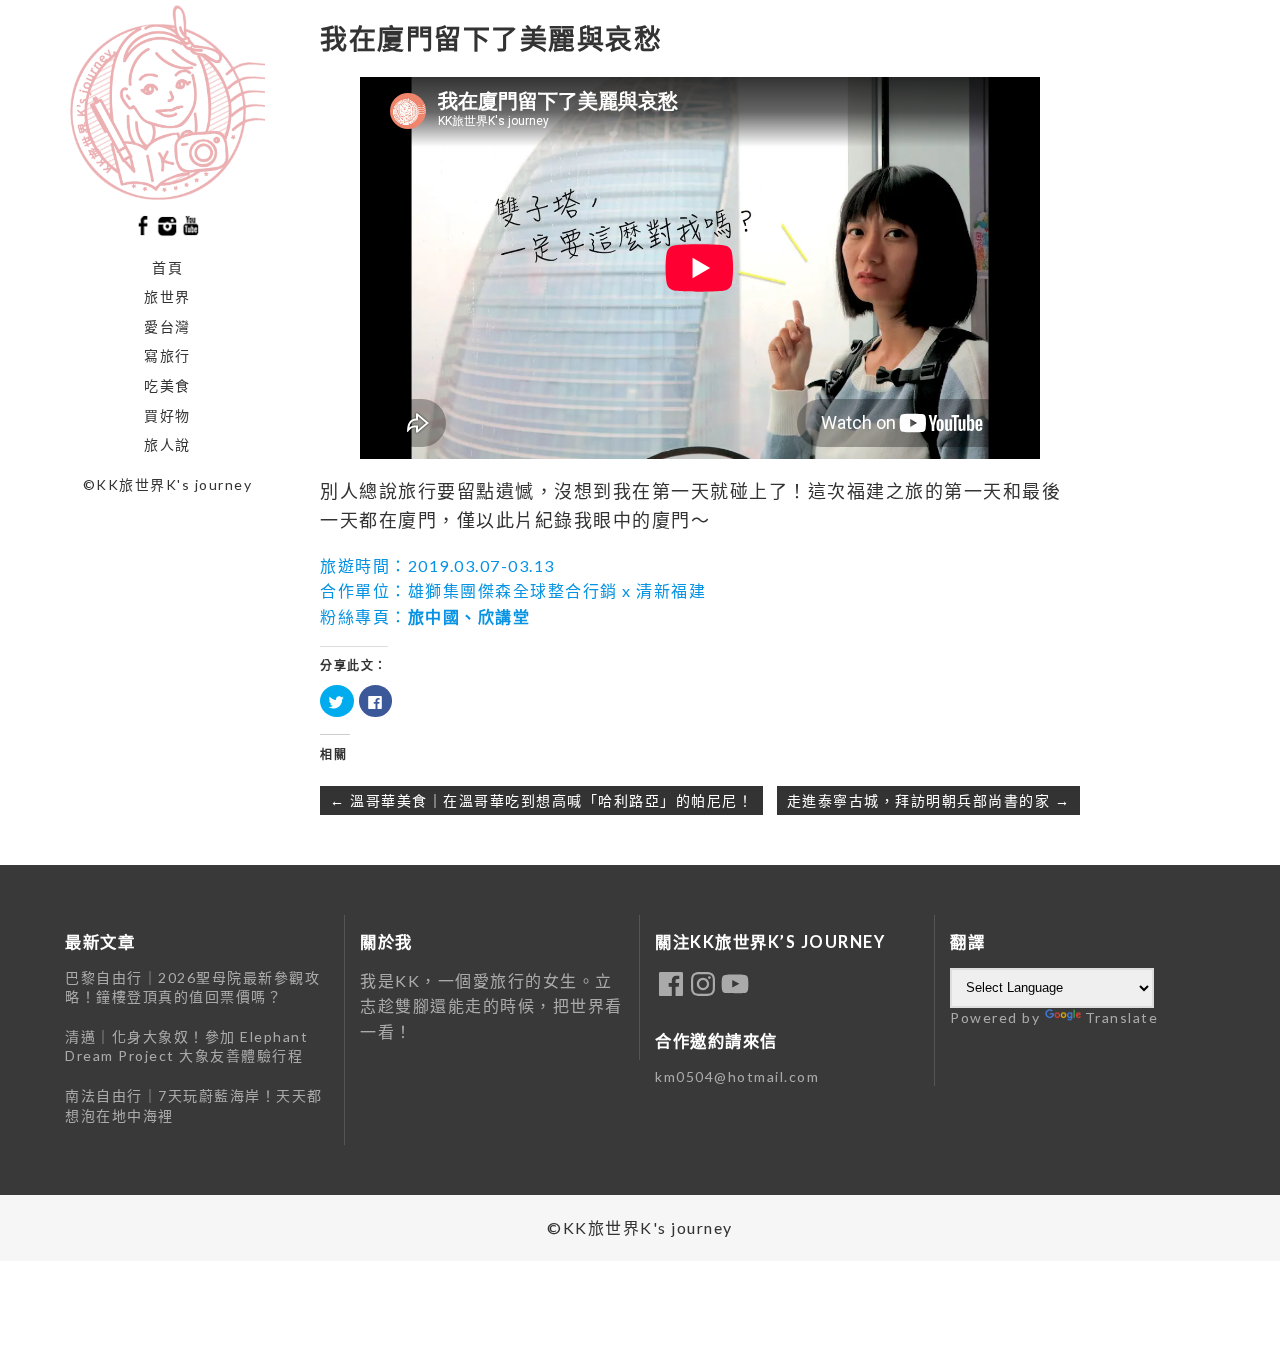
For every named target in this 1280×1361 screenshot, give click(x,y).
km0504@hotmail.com (737, 1076)
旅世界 (167, 296)
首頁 (167, 267)
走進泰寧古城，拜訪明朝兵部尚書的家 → (929, 800)
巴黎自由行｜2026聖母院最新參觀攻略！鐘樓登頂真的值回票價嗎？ (192, 987)
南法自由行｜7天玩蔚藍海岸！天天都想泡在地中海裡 (194, 1105)
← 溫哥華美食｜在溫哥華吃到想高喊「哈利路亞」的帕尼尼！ (541, 800)
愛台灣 (167, 326)
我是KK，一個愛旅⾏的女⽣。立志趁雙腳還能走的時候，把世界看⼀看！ (491, 1006)
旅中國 (434, 616)
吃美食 (167, 385)
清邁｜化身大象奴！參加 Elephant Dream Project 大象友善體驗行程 (186, 1046)
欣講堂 (504, 616)
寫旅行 (167, 355)
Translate (1122, 1017)
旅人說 (167, 444)
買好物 (167, 415)
